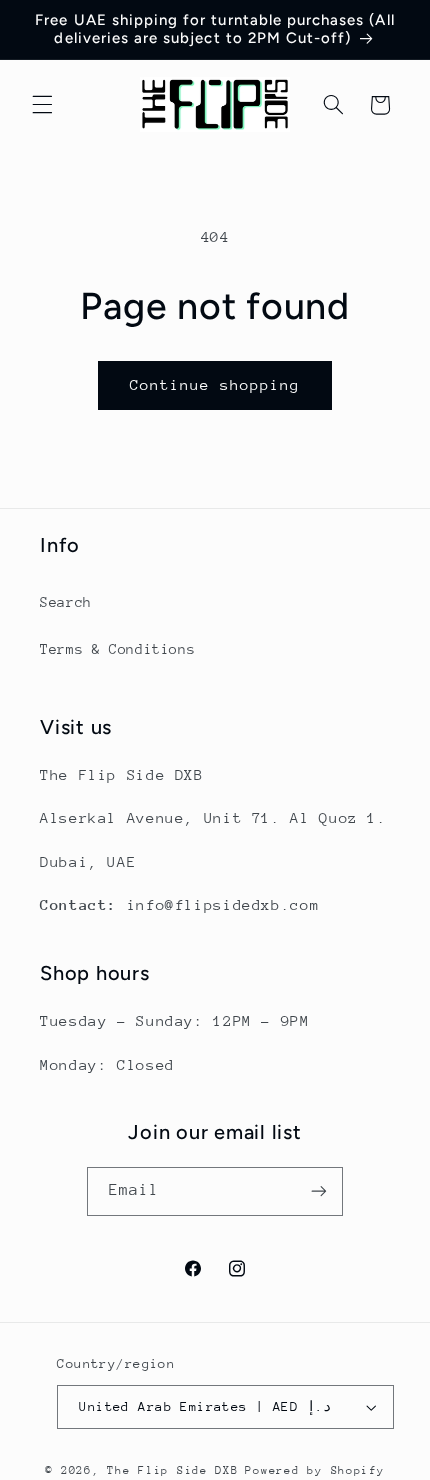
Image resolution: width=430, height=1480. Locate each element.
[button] (42, 105)
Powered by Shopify (314, 1470)
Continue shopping (215, 384)
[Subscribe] (319, 1191)
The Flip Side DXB (173, 1470)
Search (66, 602)
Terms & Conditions (117, 649)
